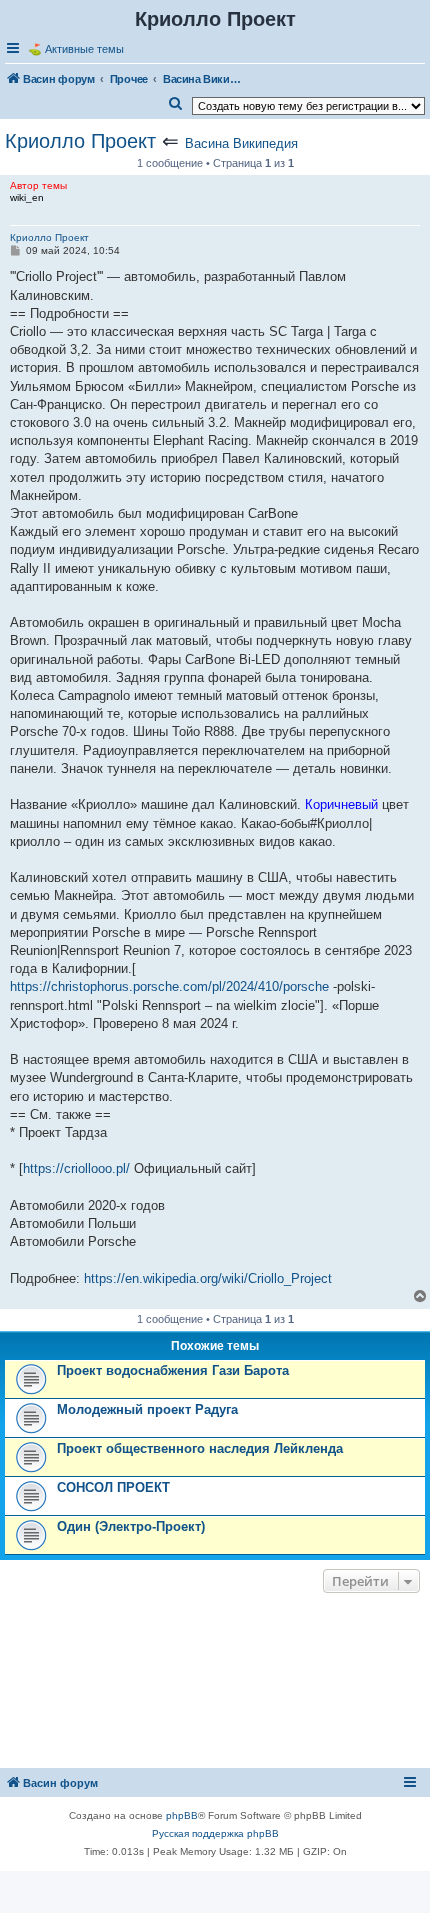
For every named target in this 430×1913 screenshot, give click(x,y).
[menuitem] (176, 104)
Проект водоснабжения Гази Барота (173, 1370)
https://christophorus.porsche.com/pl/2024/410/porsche (169, 986)
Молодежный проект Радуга (147, 1409)
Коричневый (341, 804)
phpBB (182, 1815)
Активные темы (84, 49)
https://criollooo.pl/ (76, 1168)
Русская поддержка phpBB (215, 1833)
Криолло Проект (80, 141)
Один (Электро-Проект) (131, 1526)
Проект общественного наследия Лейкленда (200, 1448)
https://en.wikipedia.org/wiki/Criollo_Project (208, 1278)
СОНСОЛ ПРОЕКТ (113, 1487)
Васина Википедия (241, 143)
